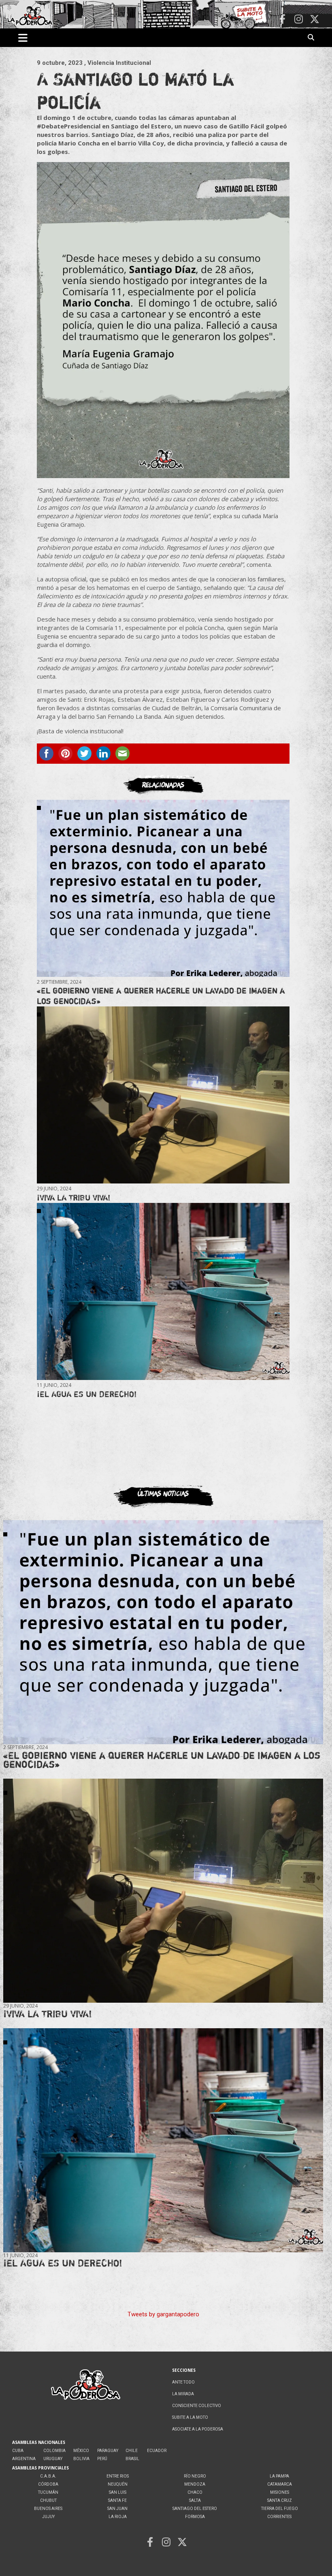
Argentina (24, 2459)
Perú (102, 2459)
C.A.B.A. (48, 2476)
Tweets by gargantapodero (163, 2314)
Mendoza (195, 2484)
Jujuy (48, 2517)
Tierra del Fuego (280, 2509)
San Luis (118, 2492)
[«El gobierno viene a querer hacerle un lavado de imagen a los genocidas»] (163, 888)
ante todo (183, 2382)
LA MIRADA (183, 2394)
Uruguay (53, 2459)
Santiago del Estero (195, 2509)
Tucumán (48, 2492)
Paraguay (108, 2451)
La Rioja (118, 2517)
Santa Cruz (280, 2500)
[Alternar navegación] (23, 38)
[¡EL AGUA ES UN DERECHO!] (163, 1291)
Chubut (48, 2500)
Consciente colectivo (197, 2406)
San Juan (117, 2509)
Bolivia (81, 2459)
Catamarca (280, 2484)
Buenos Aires (48, 2509)
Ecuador (157, 2451)
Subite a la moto (190, 2417)
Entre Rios (118, 2476)
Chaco (195, 2492)
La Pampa (279, 2476)
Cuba (18, 2451)
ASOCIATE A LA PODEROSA (198, 2429)
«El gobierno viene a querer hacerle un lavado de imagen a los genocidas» (162, 1760)
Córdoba (48, 2484)
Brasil (132, 2459)
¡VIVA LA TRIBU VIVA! (73, 1197)
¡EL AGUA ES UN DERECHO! (87, 1394)
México (81, 2451)
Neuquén (118, 2484)
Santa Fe (117, 2500)
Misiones (280, 2492)
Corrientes (279, 2517)
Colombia (54, 2451)
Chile (132, 2451)
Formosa (195, 2517)
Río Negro (195, 2476)
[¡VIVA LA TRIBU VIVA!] (163, 1095)
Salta (195, 2500)
